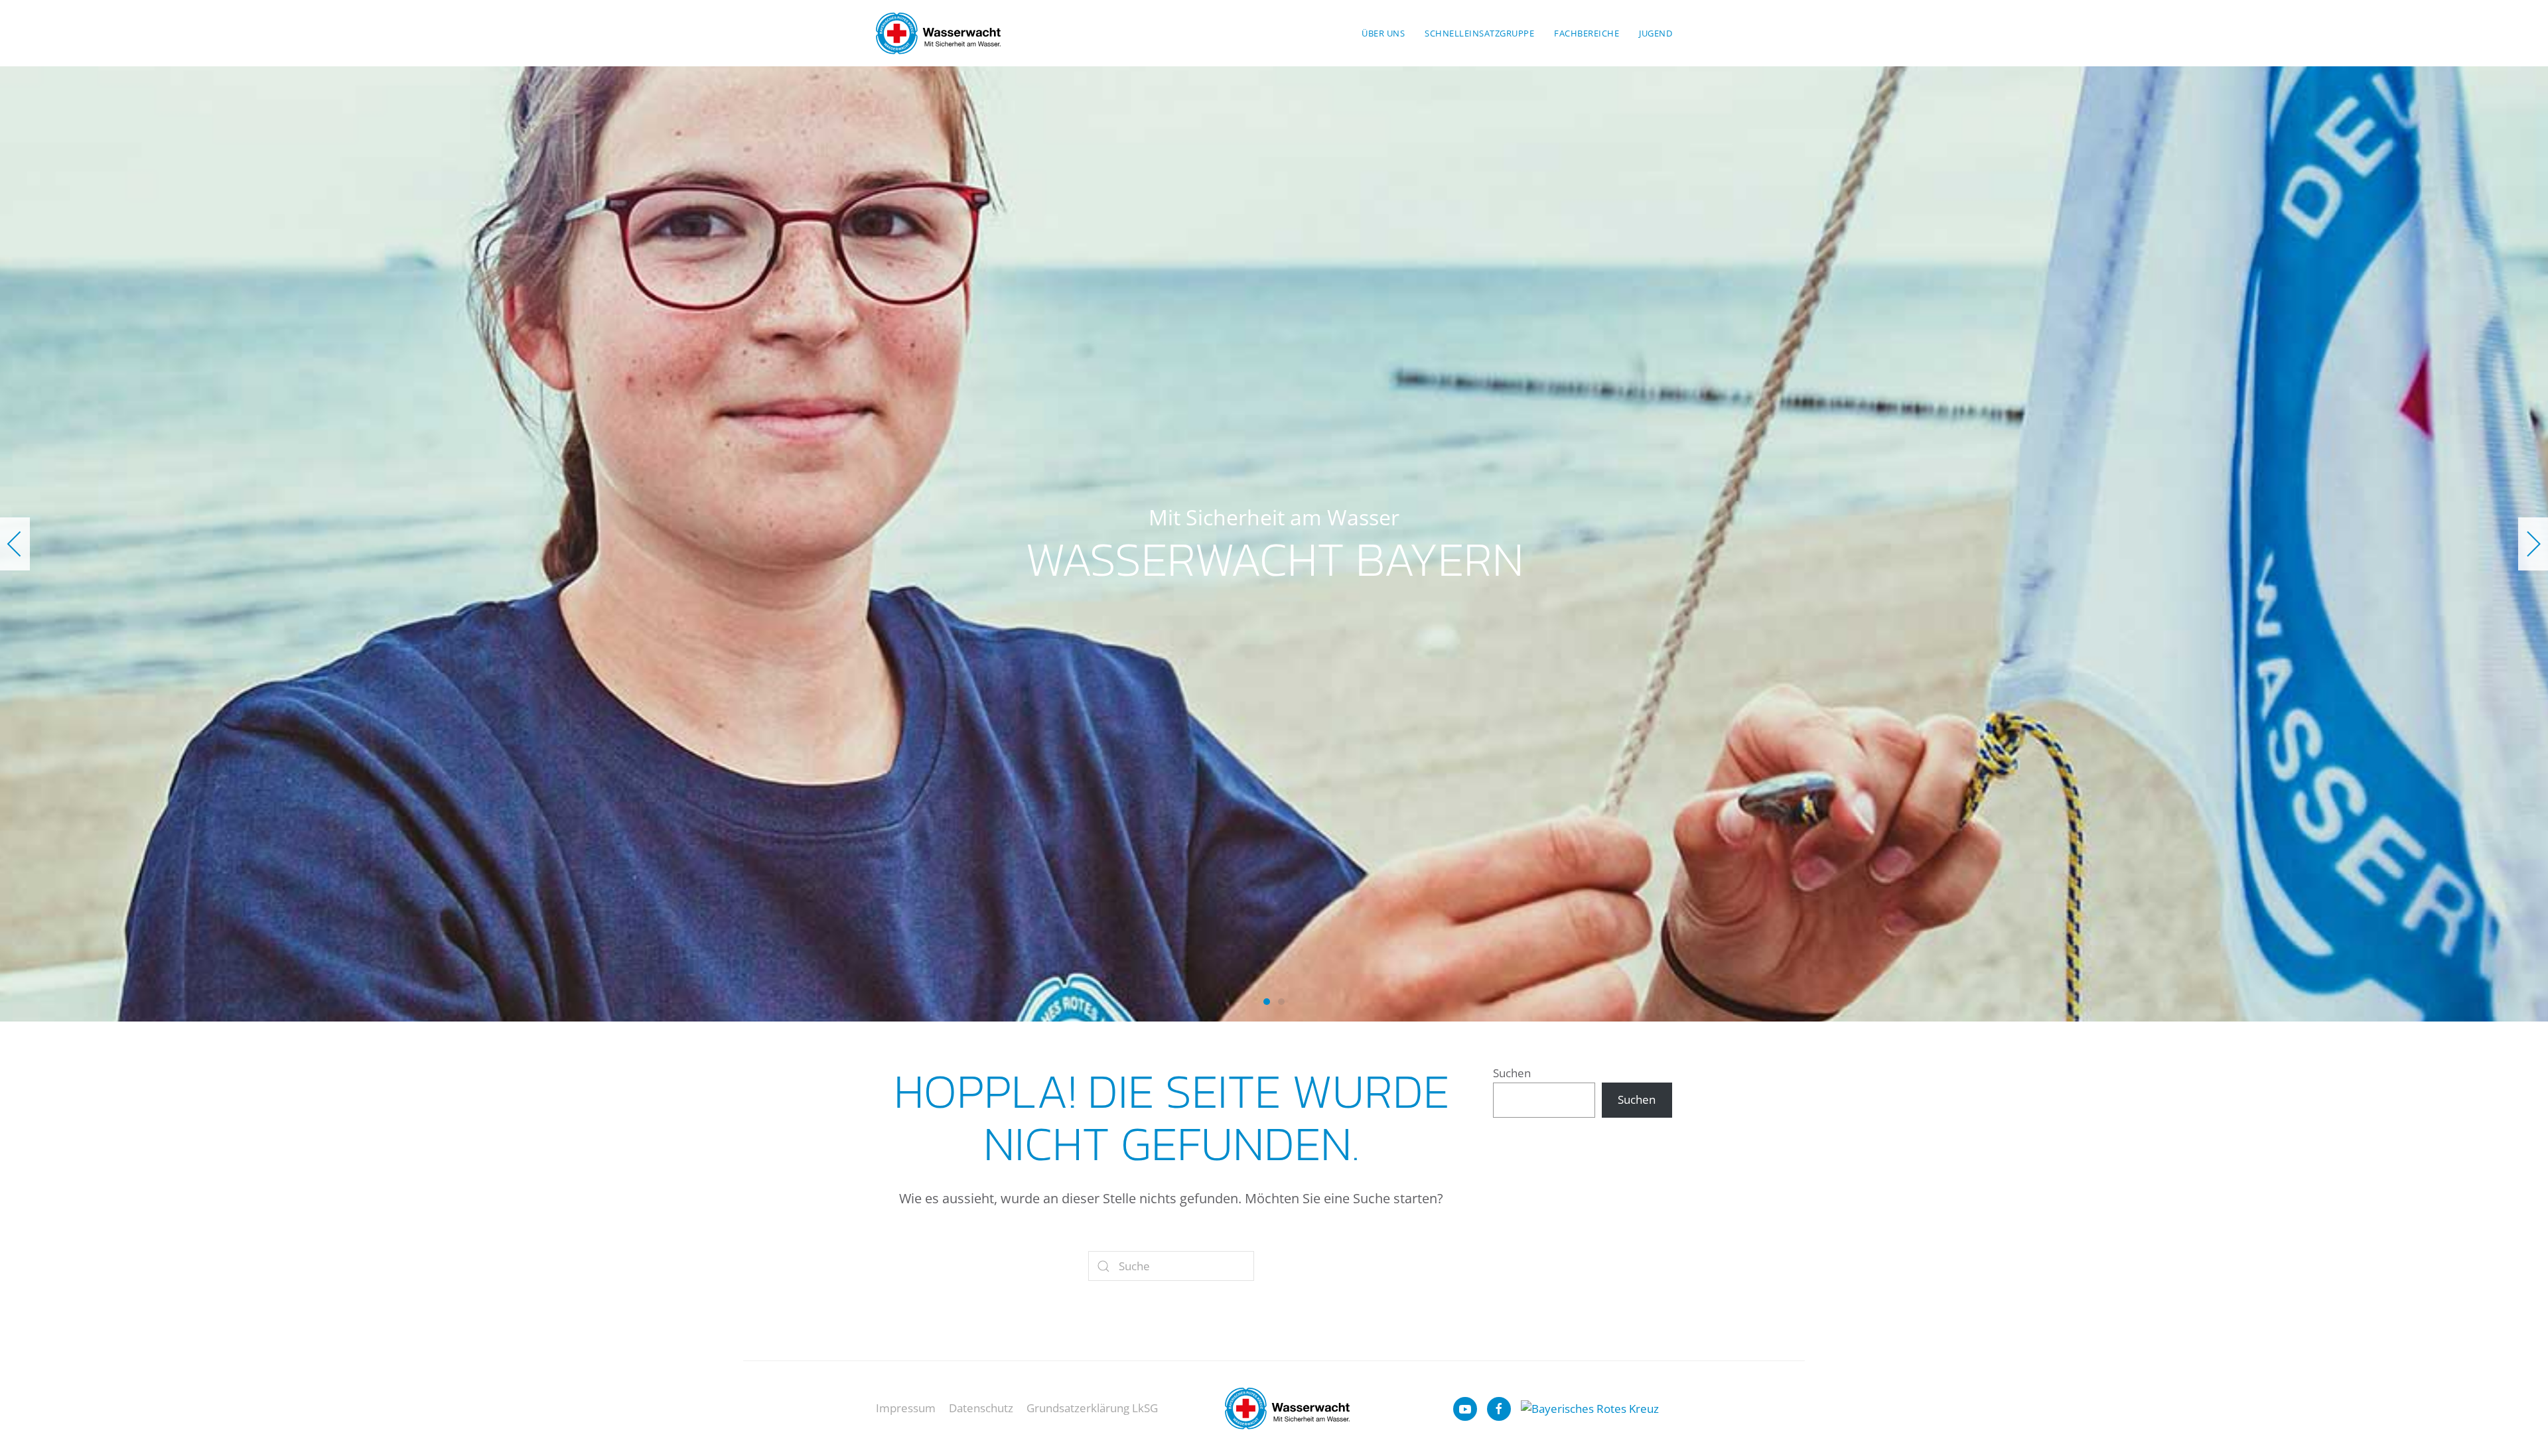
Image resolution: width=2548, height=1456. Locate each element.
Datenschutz (981, 1408)
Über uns (1383, 33)
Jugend (1656, 33)
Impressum (906, 1408)
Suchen (1512, 1073)
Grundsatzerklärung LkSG (1092, 1408)
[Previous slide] (15, 544)
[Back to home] (938, 33)
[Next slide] (2533, 544)
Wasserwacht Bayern (1267, 1002)
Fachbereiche (1587, 33)
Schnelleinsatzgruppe (1479, 33)
